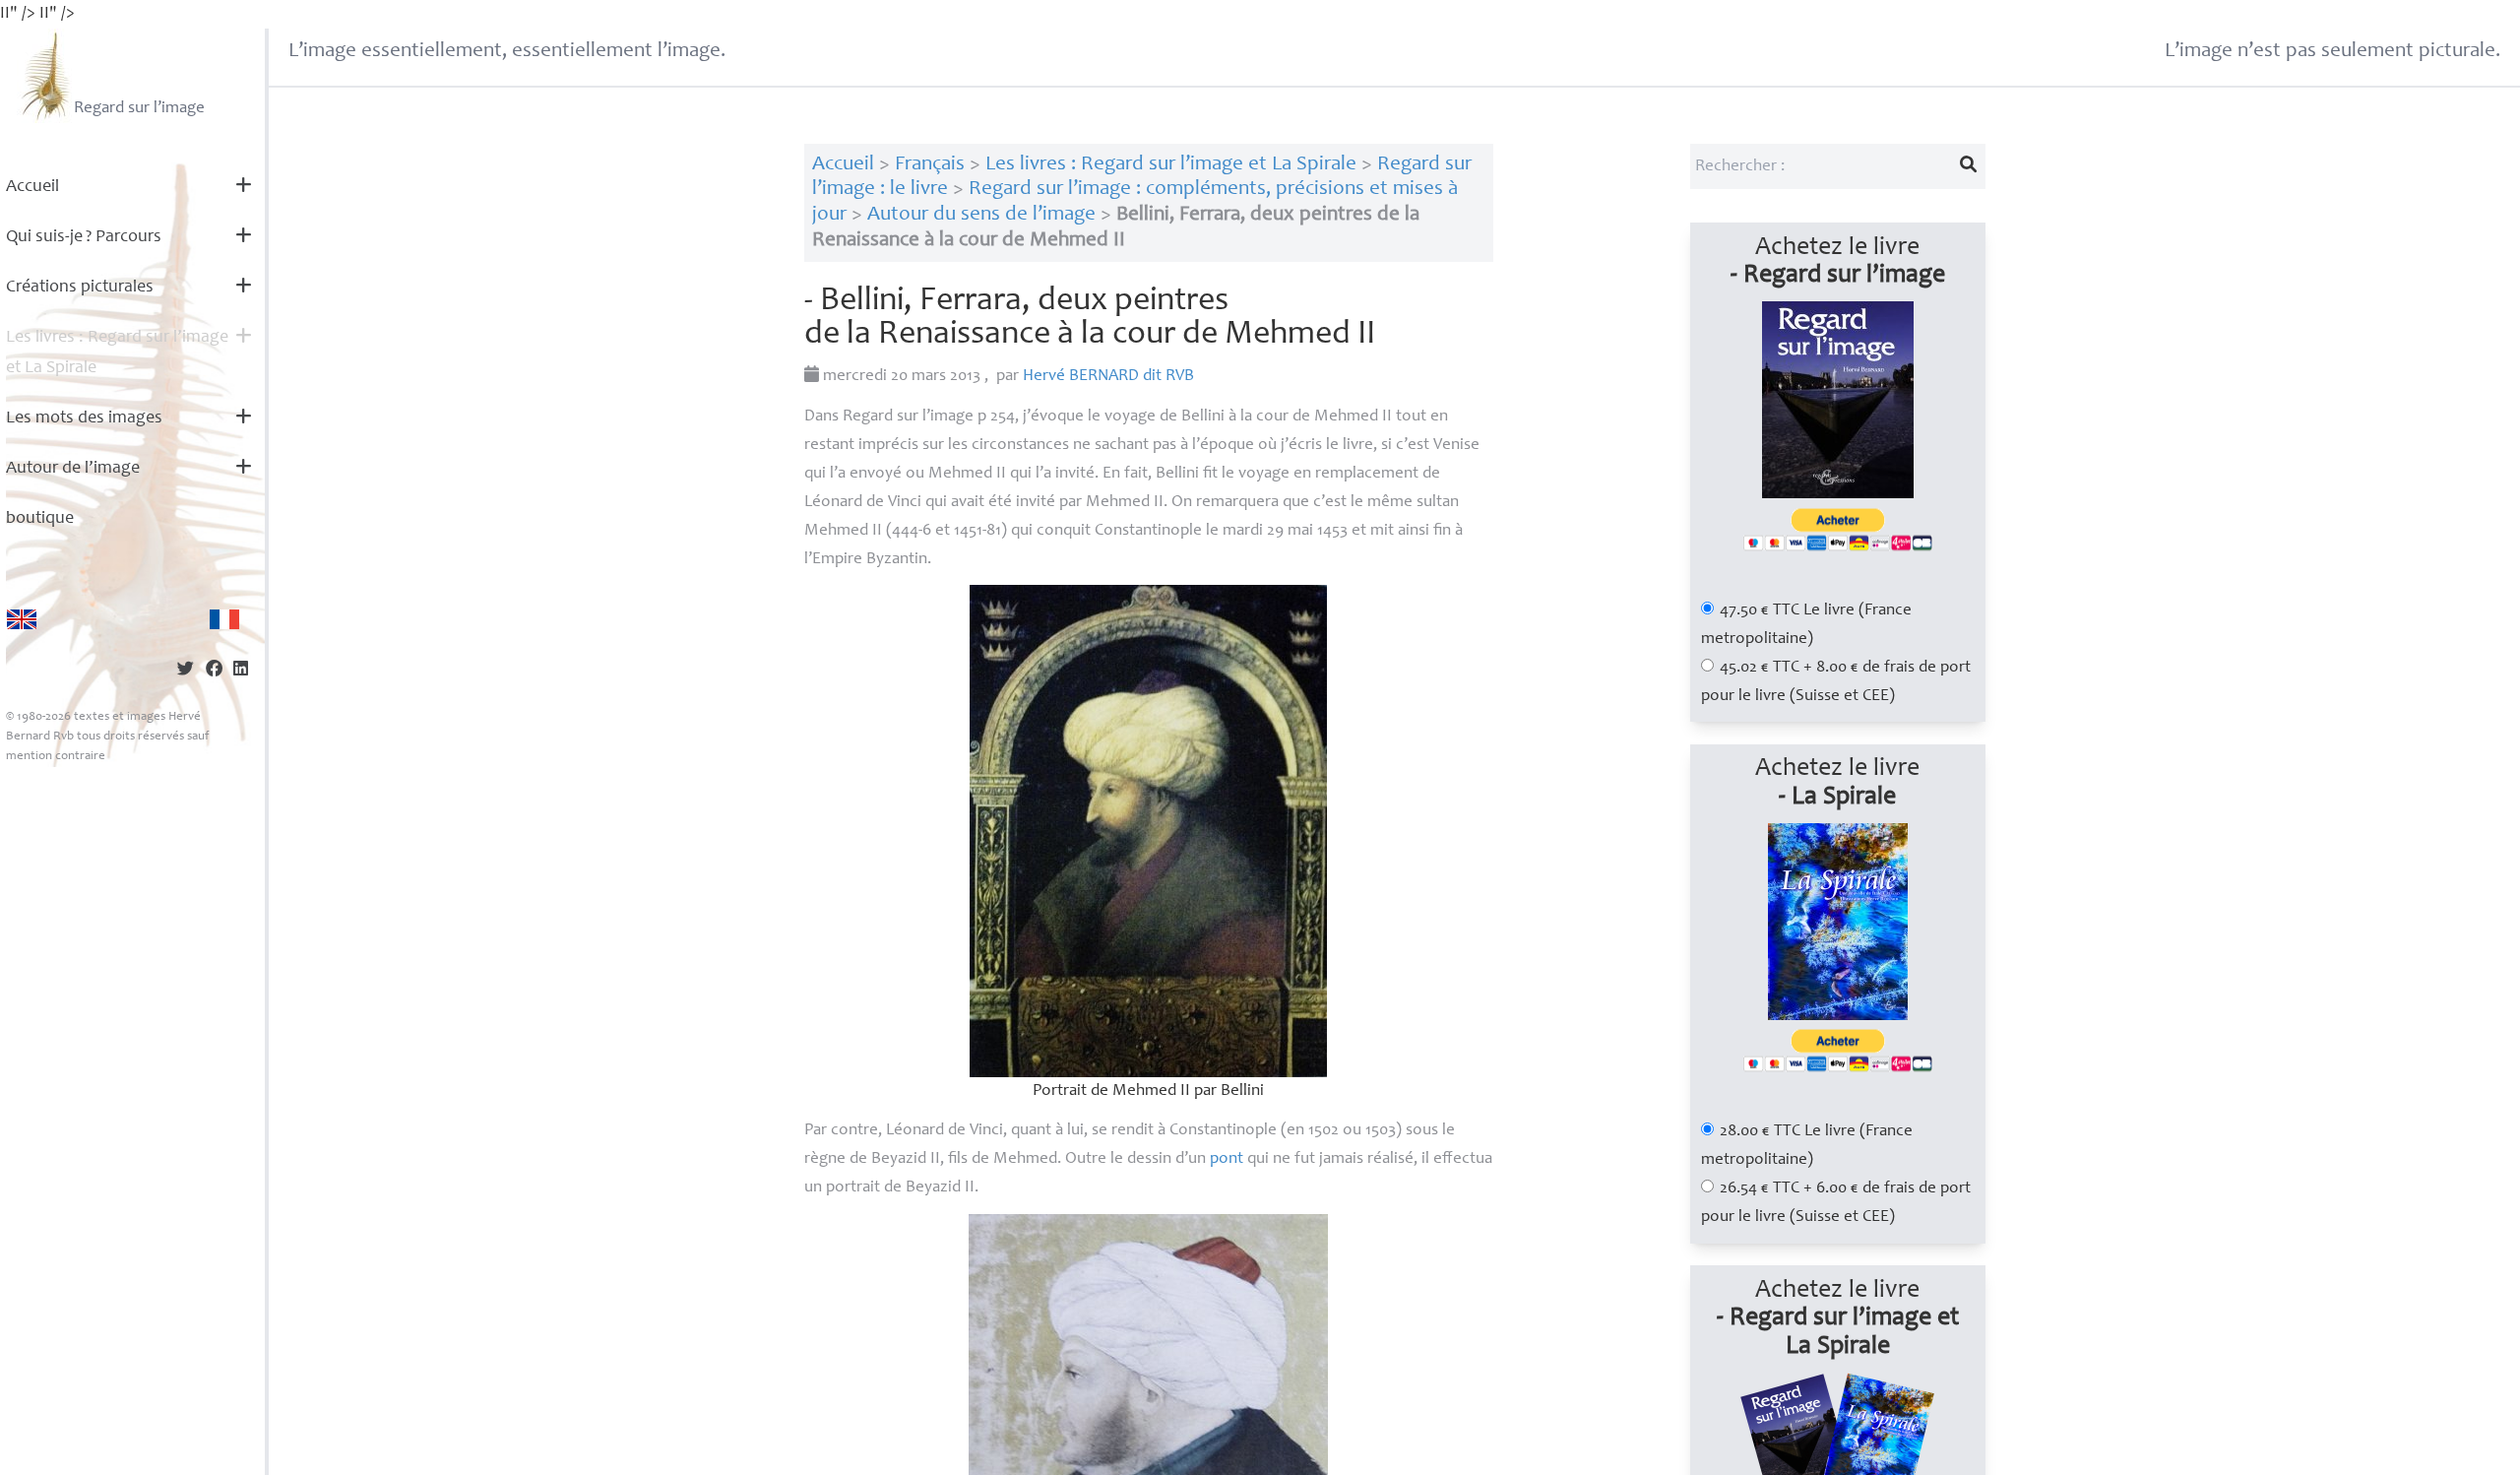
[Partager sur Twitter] (186, 671)
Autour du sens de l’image (981, 215)
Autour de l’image (73, 469)
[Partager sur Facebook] (214, 671)
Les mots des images (84, 418)
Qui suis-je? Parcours (84, 237)
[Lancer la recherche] (1968, 166)
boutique (40, 519)
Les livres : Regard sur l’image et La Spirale (117, 353)
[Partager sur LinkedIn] (241, 671)
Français (930, 165)
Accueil (32, 187)
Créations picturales (80, 288)
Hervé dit (1108, 377)
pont (1227, 1159)
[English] (22, 619)
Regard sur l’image (139, 109)
